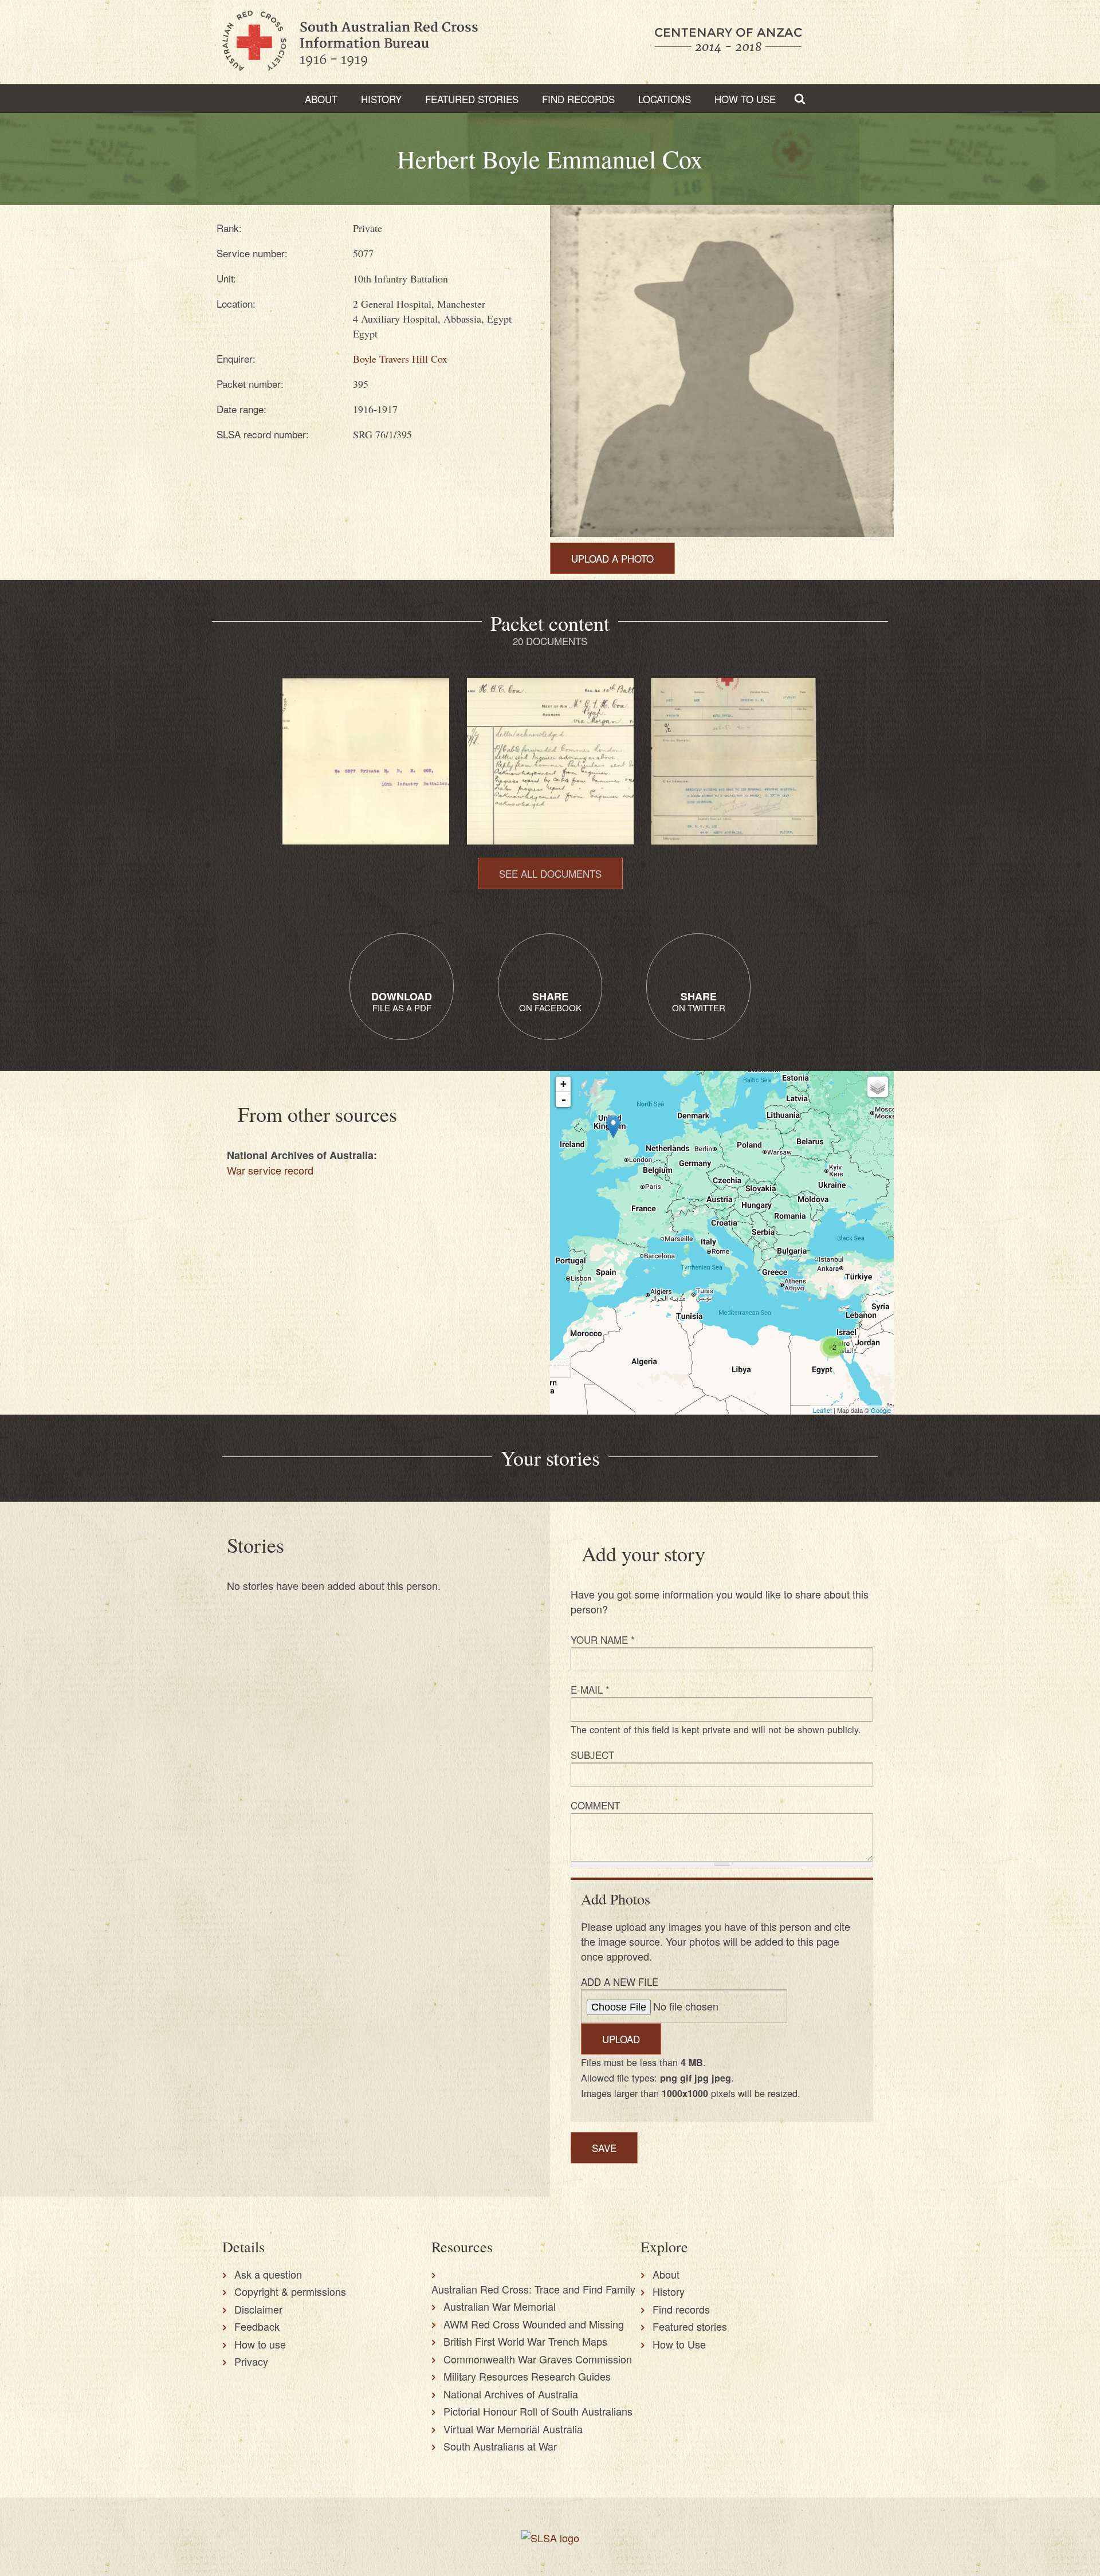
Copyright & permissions (290, 2291)
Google (881, 1410)
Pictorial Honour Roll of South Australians (538, 2411)
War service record (270, 1170)
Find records (681, 2309)
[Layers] (878, 1087)
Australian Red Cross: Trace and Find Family (533, 2289)
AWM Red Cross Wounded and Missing (534, 2324)
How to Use (745, 99)
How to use (260, 2344)
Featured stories (472, 99)
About (321, 99)
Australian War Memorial (500, 2306)
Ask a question (268, 2274)
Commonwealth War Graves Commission (538, 2359)
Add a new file (620, 1982)
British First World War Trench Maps (525, 2341)
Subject (592, 1755)
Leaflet (822, 1410)
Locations (665, 99)
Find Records (578, 99)
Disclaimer (258, 2309)
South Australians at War (500, 2446)
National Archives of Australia (511, 2394)
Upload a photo (612, 558)
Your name (603, 1640)
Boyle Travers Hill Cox (400, 359)
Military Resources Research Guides (527, 2376)
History (381, 99)
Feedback (257, 2326)
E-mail (590, 1689)
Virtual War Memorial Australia (513, 2429)
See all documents (550, 873)
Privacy (251, 2361)
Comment (595, 1805)
